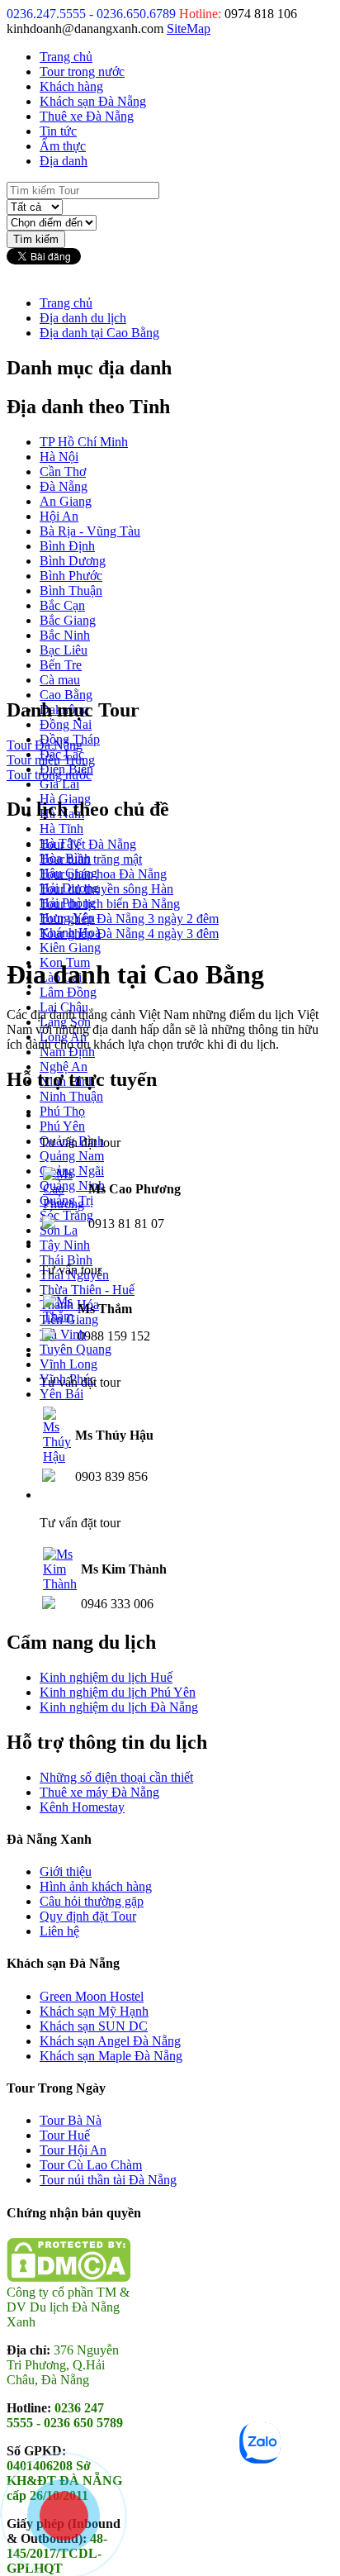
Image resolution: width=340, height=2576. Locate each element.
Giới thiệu (66, 1871)
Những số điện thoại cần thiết (116, 1777)
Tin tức (58, 131)
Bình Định (67, 546)
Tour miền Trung (51, 760)
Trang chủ (66, 57)
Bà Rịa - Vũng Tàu (90, 531)
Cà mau (60, 680)
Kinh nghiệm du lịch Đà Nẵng (119, 1707)
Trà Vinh (63, 1334)
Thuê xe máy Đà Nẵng (99, 1792)
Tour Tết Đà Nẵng (88, 844)
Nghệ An (64, 1067)
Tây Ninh (65, 1245)
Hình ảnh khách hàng (96, 1886)
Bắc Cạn (62, 605)
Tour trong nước (82, 71)
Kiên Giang (70, 948)
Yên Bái (61, 1394)
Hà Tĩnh (61, 829)
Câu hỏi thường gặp (92, 1901)
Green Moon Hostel (92, 1996)
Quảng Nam (72, 1156)
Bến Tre (61, 665)
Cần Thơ (63, 471)
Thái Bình (66, 1260)
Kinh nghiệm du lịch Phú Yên (118, 1692)
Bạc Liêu (64, 650)
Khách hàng (71, 86)
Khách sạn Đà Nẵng (93, 101)
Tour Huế (65, 2135)
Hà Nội (59, 457)
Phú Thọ (62, 1111)
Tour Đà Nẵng (45, 745)
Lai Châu (64, 1007)
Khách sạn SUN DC (94, 2026)
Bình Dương (73, 561)
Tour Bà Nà (71, 2120)
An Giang (66, 501)
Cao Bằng (66, 695)
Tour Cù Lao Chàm (91, 2165)
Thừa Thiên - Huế (87, 1290)
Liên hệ (59, 1931)
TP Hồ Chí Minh (84, 442)
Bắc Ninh (65, 635)
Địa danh (64, 161)
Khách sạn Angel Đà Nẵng (110, 2041)
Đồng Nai (66, 724)
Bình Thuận (71, 590)
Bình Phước (71, 576)
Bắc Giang (68, 620)
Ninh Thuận (71, 1096)
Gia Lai (59, 784)
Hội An (59, 516)
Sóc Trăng (66, 1215)
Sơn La (59, 1230)
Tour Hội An (73, 2150)
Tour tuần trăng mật (91, 859)
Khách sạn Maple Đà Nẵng (111, 2056)
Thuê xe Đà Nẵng (87, 116)
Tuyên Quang (76, 1349)
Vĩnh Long (68, 1364)
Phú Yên (62, 1126)
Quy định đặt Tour (88, 1916)
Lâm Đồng (68, 992)
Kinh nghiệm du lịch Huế (106, 1677)
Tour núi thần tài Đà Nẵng (108, 2180)
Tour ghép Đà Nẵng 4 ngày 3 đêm (129, 933)
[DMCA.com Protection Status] (68, 2277)
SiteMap (189, 29)
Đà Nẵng (64, 486)
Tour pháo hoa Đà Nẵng (103, 874)
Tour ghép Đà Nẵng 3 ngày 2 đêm (129, 919)
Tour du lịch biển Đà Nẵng (110, 904)
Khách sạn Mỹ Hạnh (94, 2011)
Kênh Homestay (82, 1807)
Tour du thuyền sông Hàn (106, 889)
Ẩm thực (63, 146)
